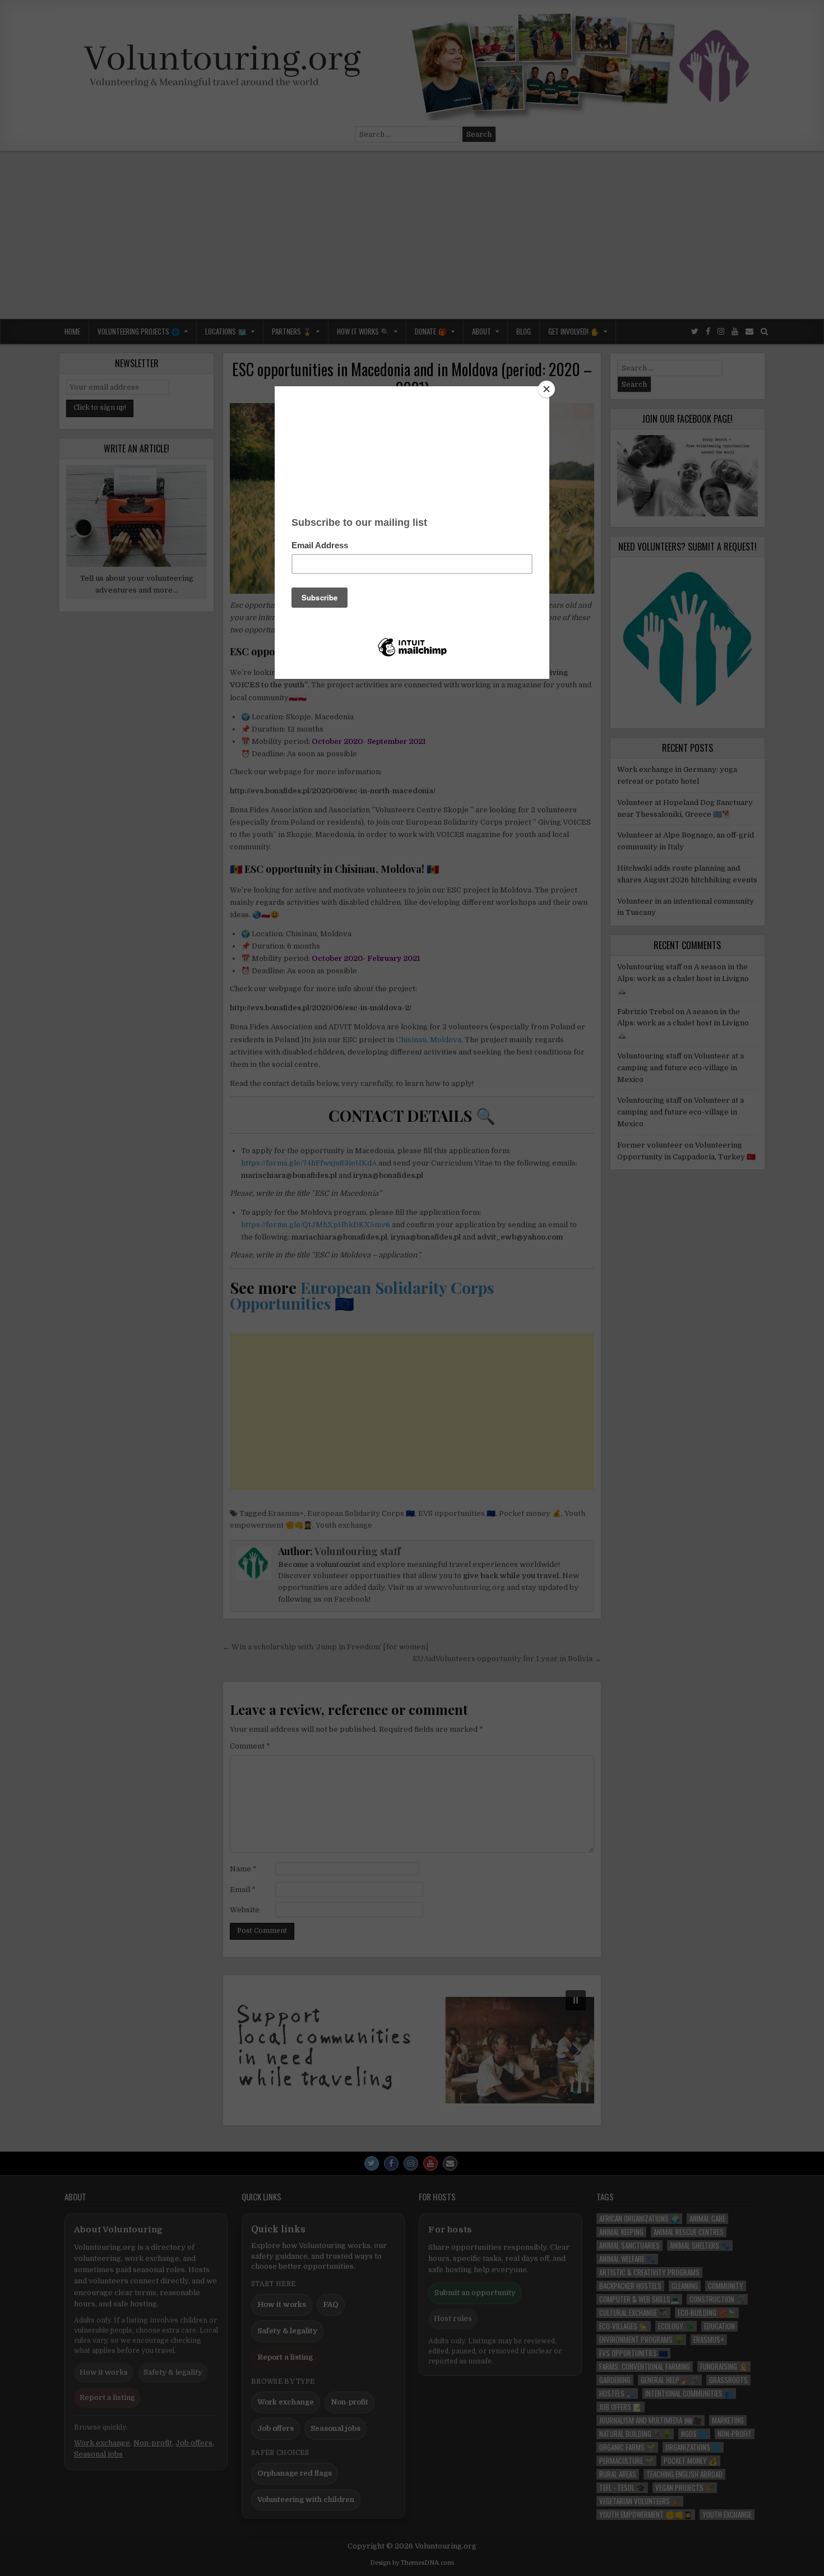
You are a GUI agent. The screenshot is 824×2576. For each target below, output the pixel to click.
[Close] (547, 389)
